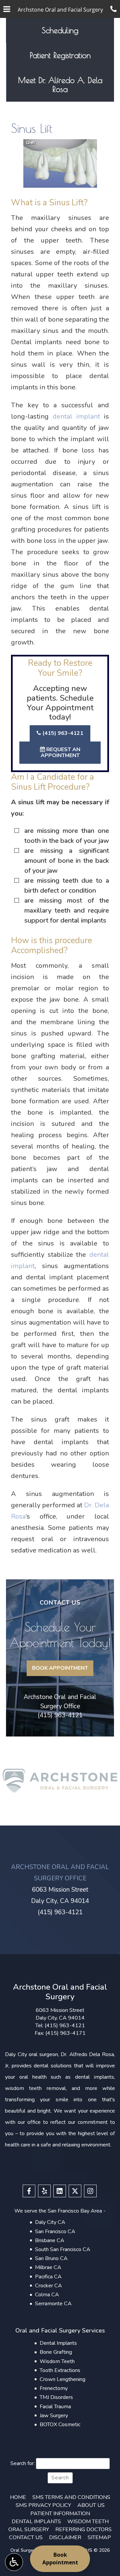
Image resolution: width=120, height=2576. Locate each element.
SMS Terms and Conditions (71, 2497)
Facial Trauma (55, 2407)
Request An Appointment (60, 752)
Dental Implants (58, 2343)
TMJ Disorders (56, 2397)
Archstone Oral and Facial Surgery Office (60, 1701)
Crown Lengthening (62, 2379)
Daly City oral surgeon (31, 2054)
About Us (91, 2505)
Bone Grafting (56, 2352)
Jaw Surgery (54, 2416)
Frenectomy (54, 2388)
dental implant (76, 416)
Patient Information (60, 2514)
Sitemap (99, 2537)
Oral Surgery (29, 2529)
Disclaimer (65, 2537)
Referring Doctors (83, 2529)
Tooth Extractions (60, 2370)
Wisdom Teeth (57, 2361)
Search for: (22, 2463)
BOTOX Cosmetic (60, 2425)
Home (18, 2497)
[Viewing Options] (14, 2562)
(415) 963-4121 (63, 733)
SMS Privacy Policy (43, 2505)
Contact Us (26, 2537)
